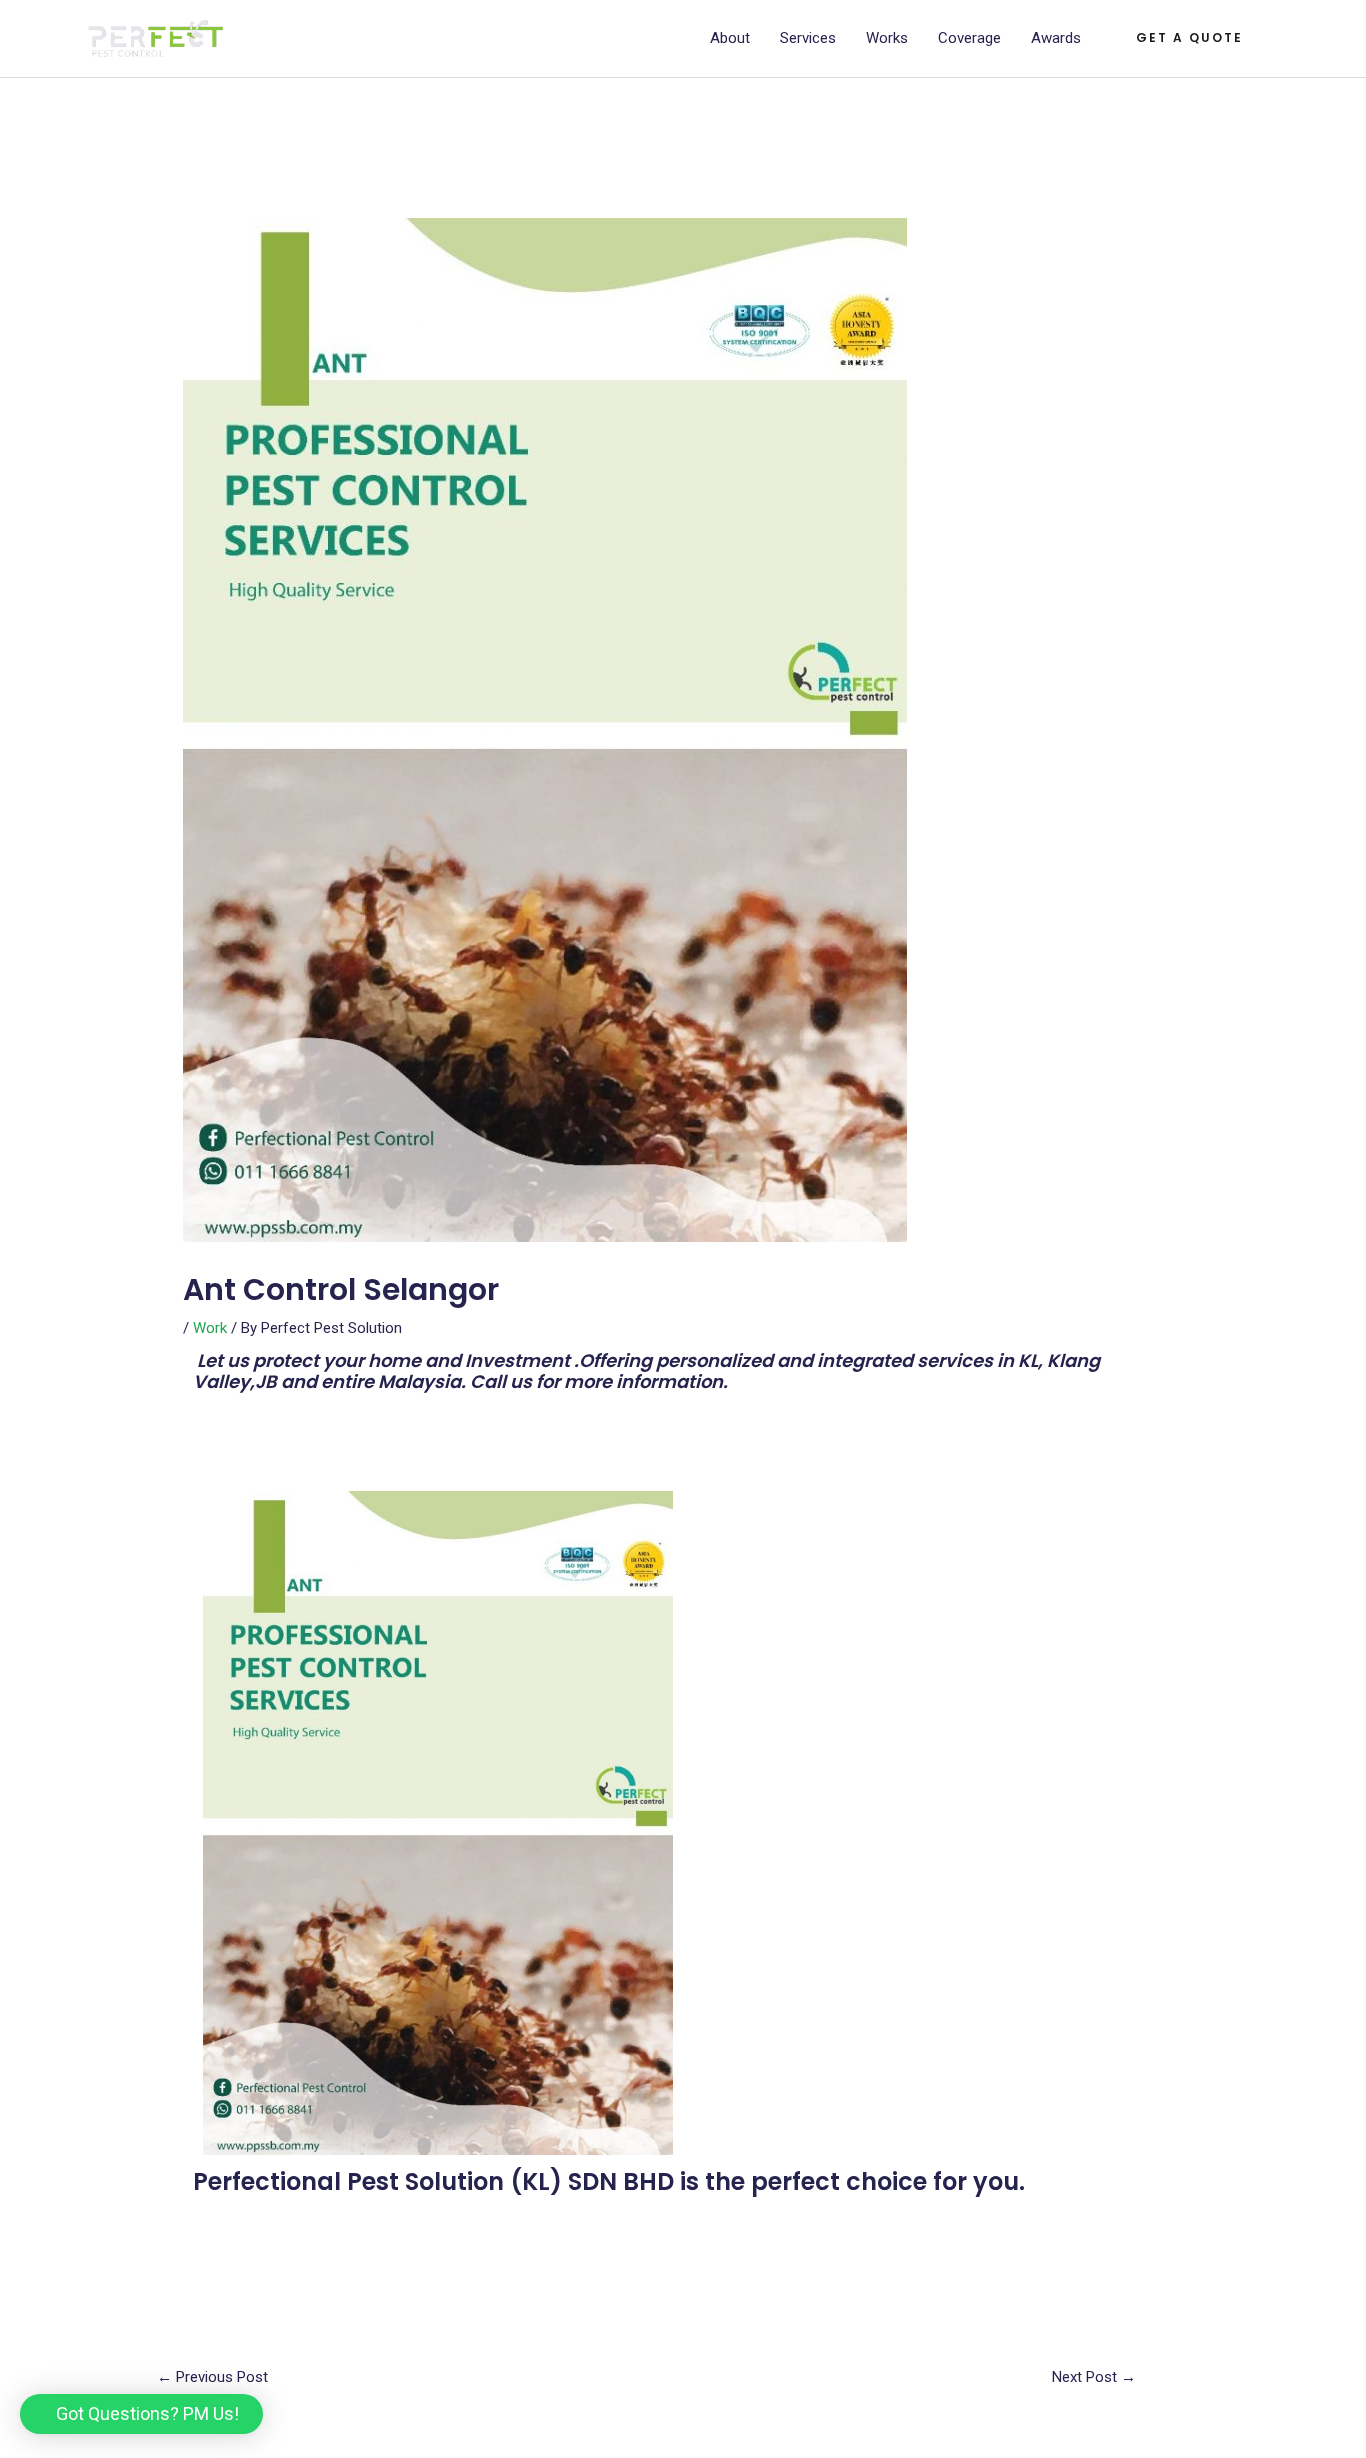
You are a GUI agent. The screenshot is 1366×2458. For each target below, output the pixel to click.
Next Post (1094, 2377)
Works (887, 38)
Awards (1056, 38)
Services (808, 38)
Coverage (969, 38)
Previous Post (212, 2377)
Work (210, 1328)
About (730, 38)
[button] (141, 2414)
